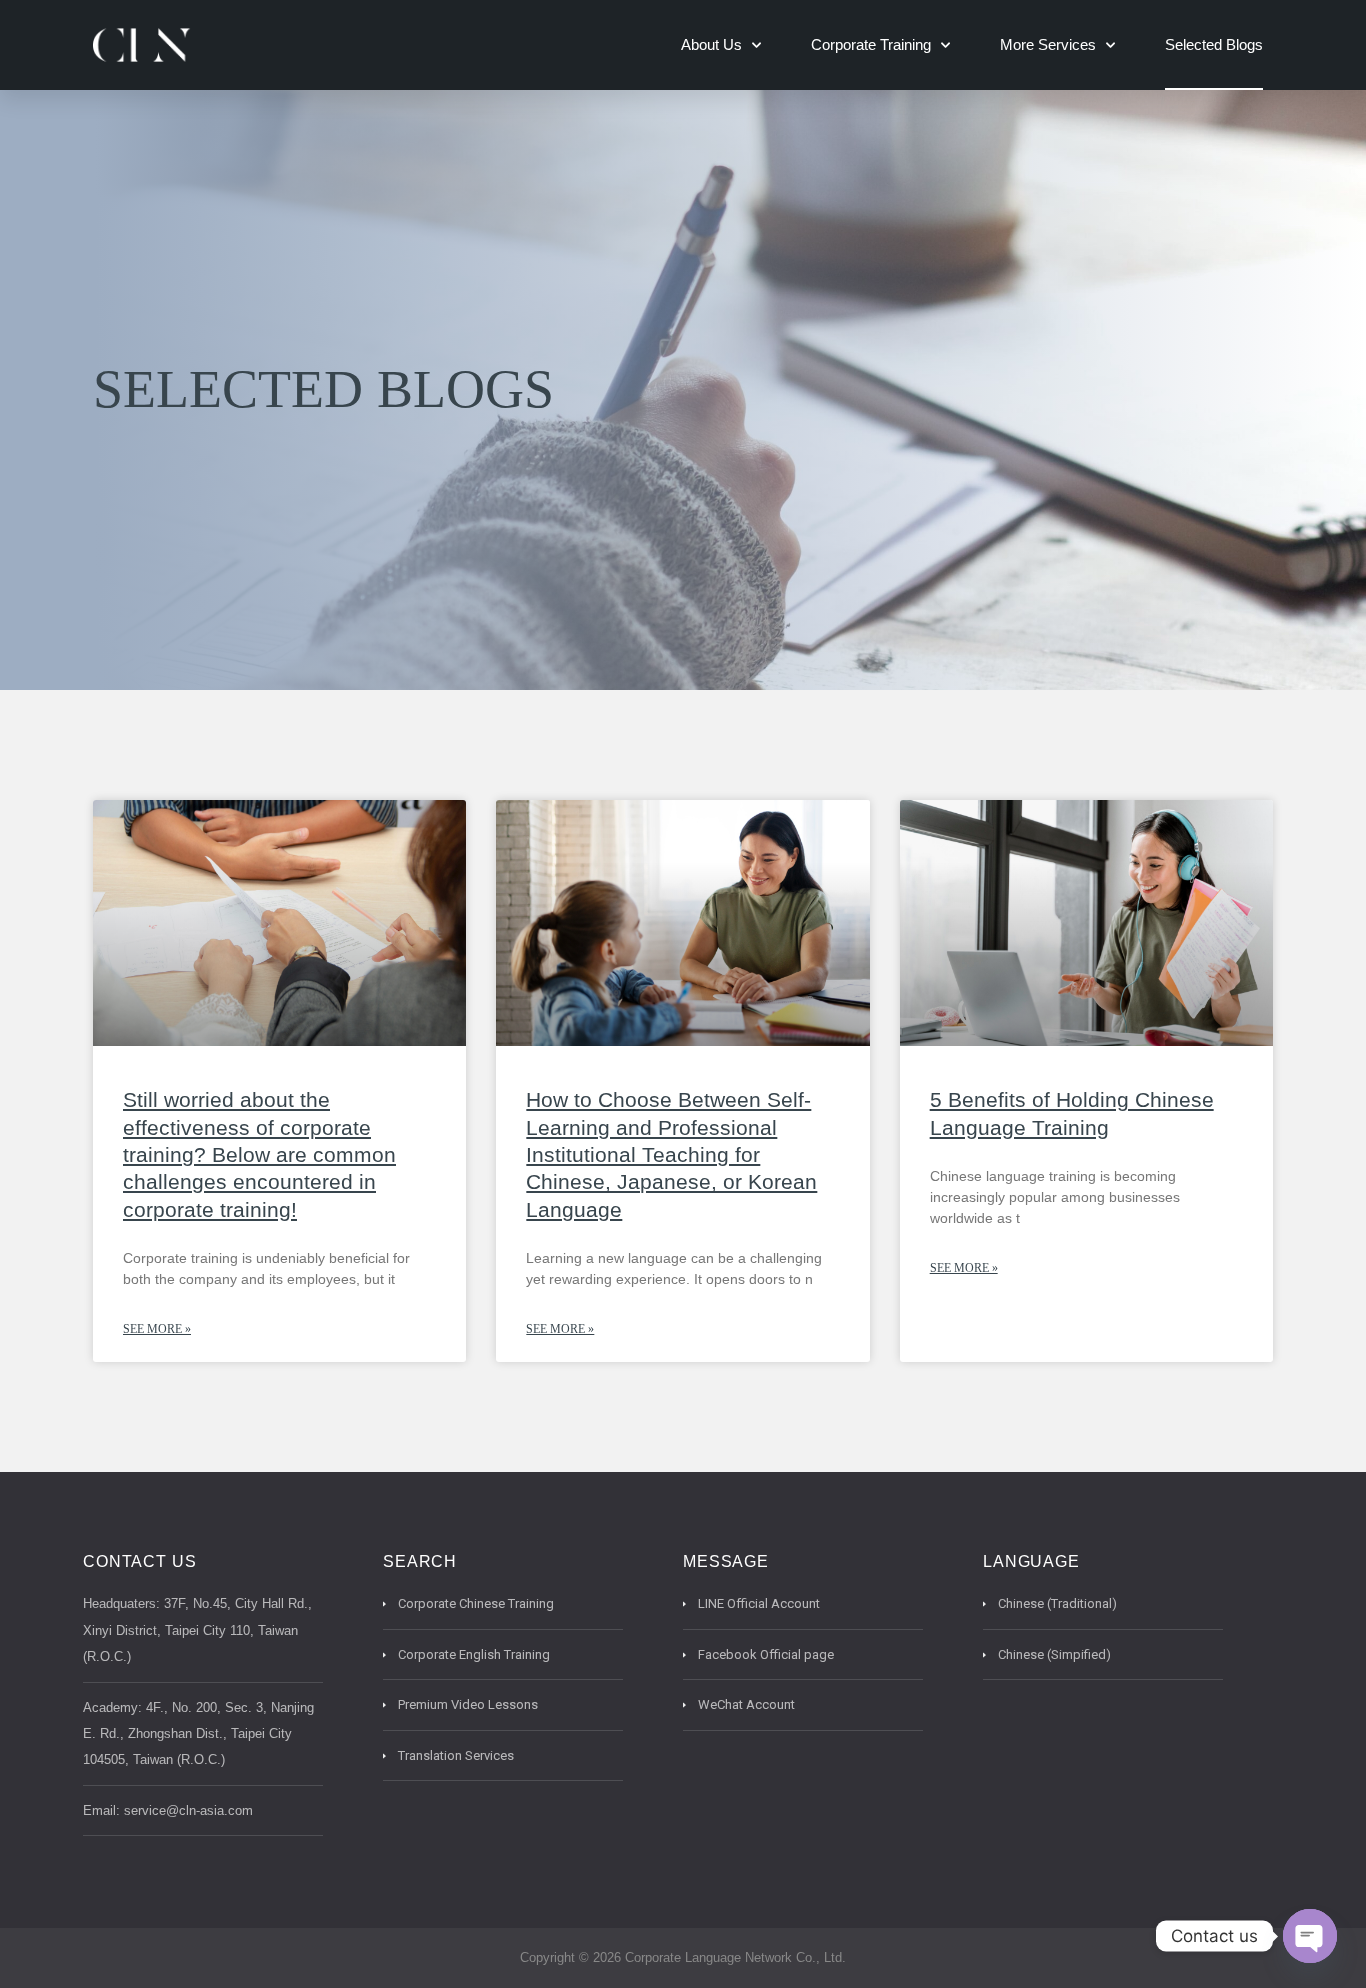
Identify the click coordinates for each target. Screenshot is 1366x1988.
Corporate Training (871, 44)
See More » (157, 1329)
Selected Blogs (1214, 44)
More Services (1048, 44)
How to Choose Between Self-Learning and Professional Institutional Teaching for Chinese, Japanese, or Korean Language (671, 1154)
